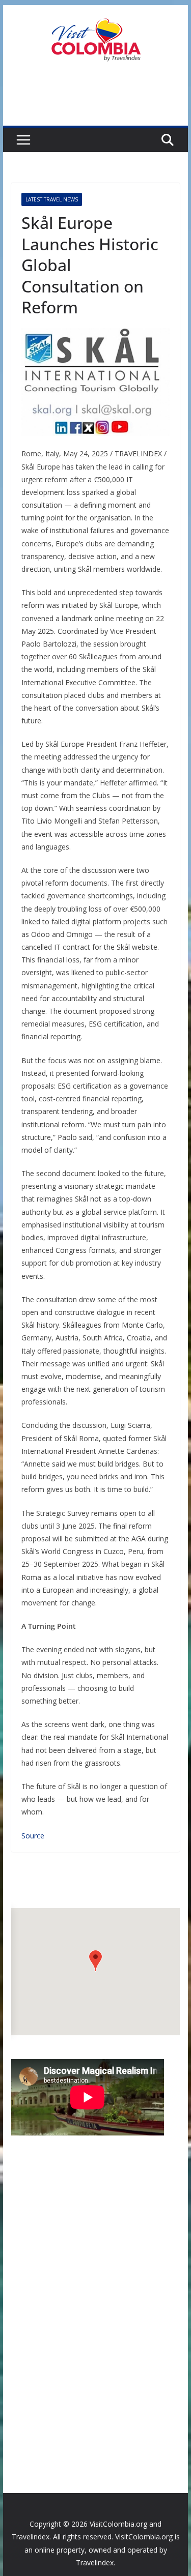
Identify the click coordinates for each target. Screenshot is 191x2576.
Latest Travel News (52, 199)
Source (33, 1836)
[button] (95, 1961)
